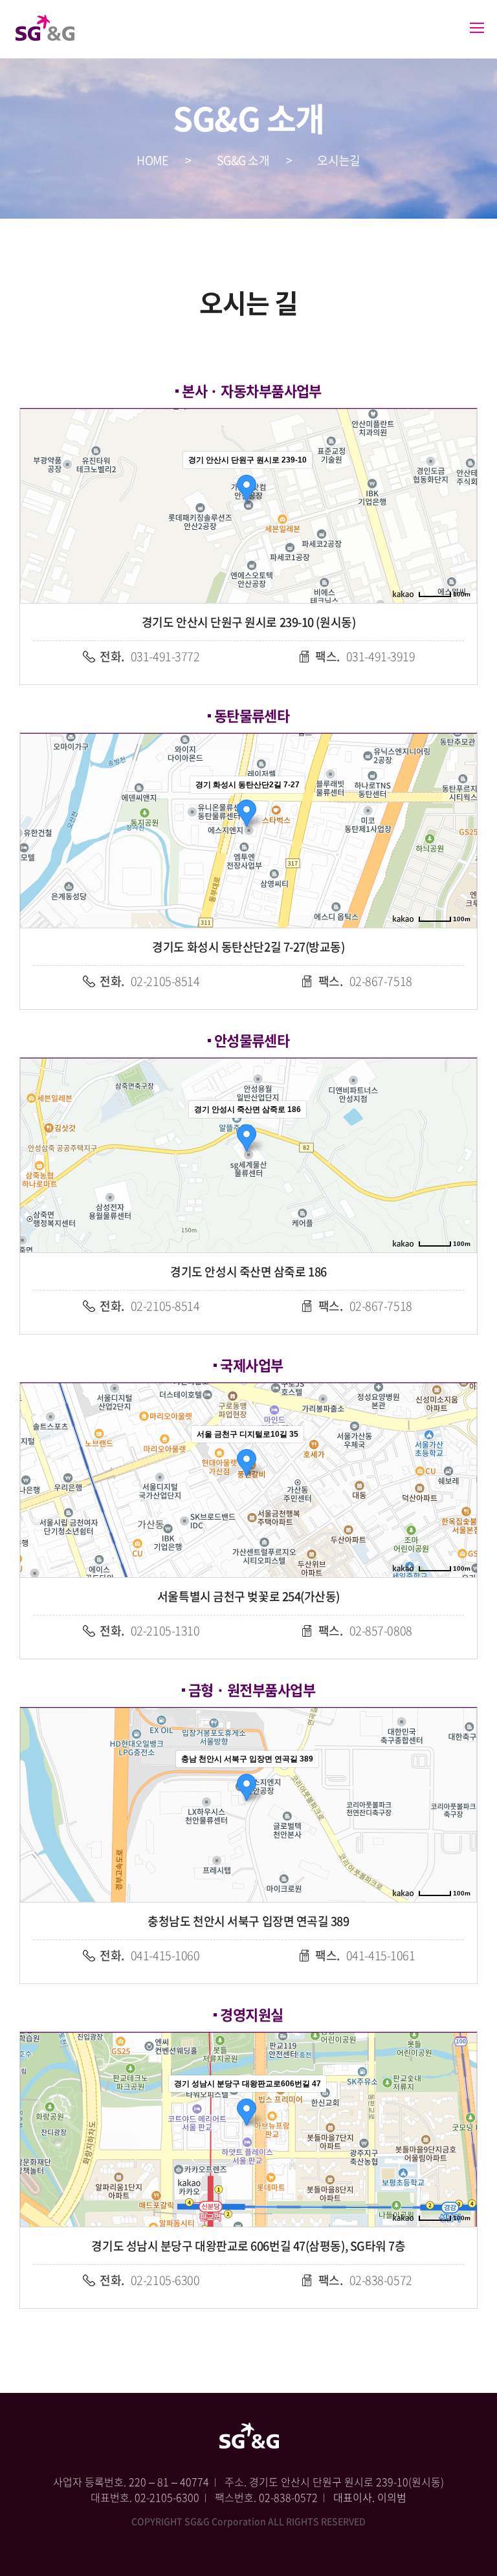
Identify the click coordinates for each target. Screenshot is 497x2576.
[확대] (461, 483)
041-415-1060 (149, 1955)
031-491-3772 (149, 656)
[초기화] (461, 529)
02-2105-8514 (149, 981)
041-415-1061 (365, 1955)
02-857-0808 (365, 1631)
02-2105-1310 (149, 1631)
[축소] (461, 504)
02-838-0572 (365, 2280)
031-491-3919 (365, 656)
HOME (152, 160)
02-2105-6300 (149, 2280)
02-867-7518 (365, 981)
